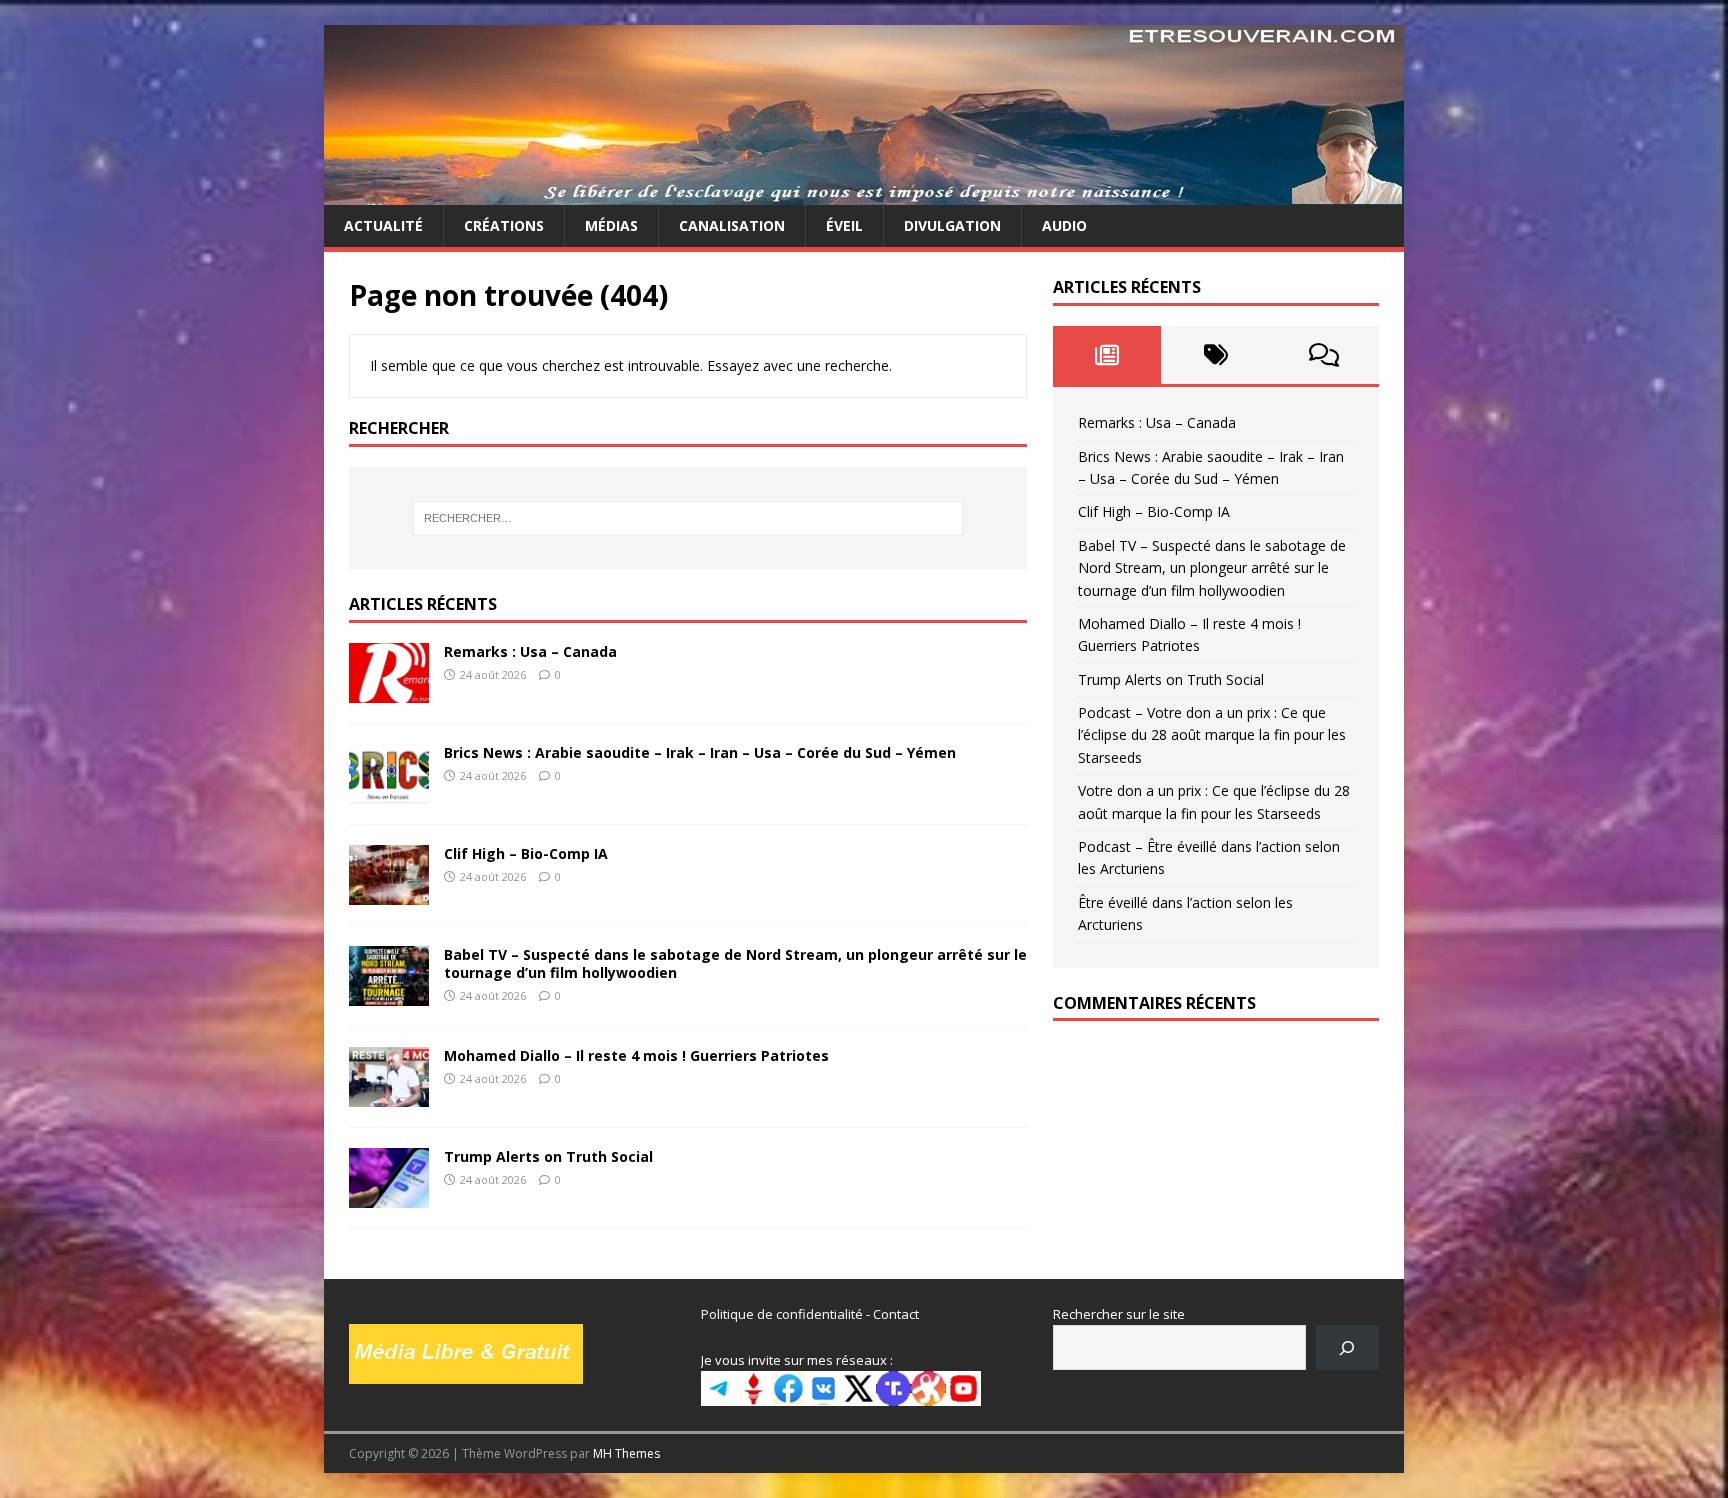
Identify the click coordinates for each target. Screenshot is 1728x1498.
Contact (896, 1314)
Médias (611, 225)
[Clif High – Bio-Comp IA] (389, 892)
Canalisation (732, 225)
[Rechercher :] (688, 518)
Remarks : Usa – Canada (530, 651)
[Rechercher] (1347, 1347)
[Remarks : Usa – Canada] (389, 690)
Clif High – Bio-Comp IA (526, 853)
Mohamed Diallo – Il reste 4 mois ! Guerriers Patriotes (636, 1055)
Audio (1064, 225)
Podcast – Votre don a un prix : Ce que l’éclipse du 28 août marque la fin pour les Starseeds (1212, 735)
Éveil (844, 225)
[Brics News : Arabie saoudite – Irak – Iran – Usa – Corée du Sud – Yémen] (389, 791)
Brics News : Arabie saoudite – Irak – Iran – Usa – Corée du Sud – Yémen (700, 752)
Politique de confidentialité (782, 1314)
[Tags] (1215, 355)
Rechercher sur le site (1119, 1314)
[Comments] (1324, 355)
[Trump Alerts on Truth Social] (389, 1196)
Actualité (383, 225)
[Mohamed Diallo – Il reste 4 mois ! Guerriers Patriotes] (389, 1095)
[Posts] (1107, 355)
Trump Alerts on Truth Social (548, 1156)
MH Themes (626, 1453)
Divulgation (952, 225)
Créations (504, 225)
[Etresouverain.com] (864, 193)
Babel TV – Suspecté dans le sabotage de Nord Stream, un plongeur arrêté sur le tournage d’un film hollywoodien (735, 963)
